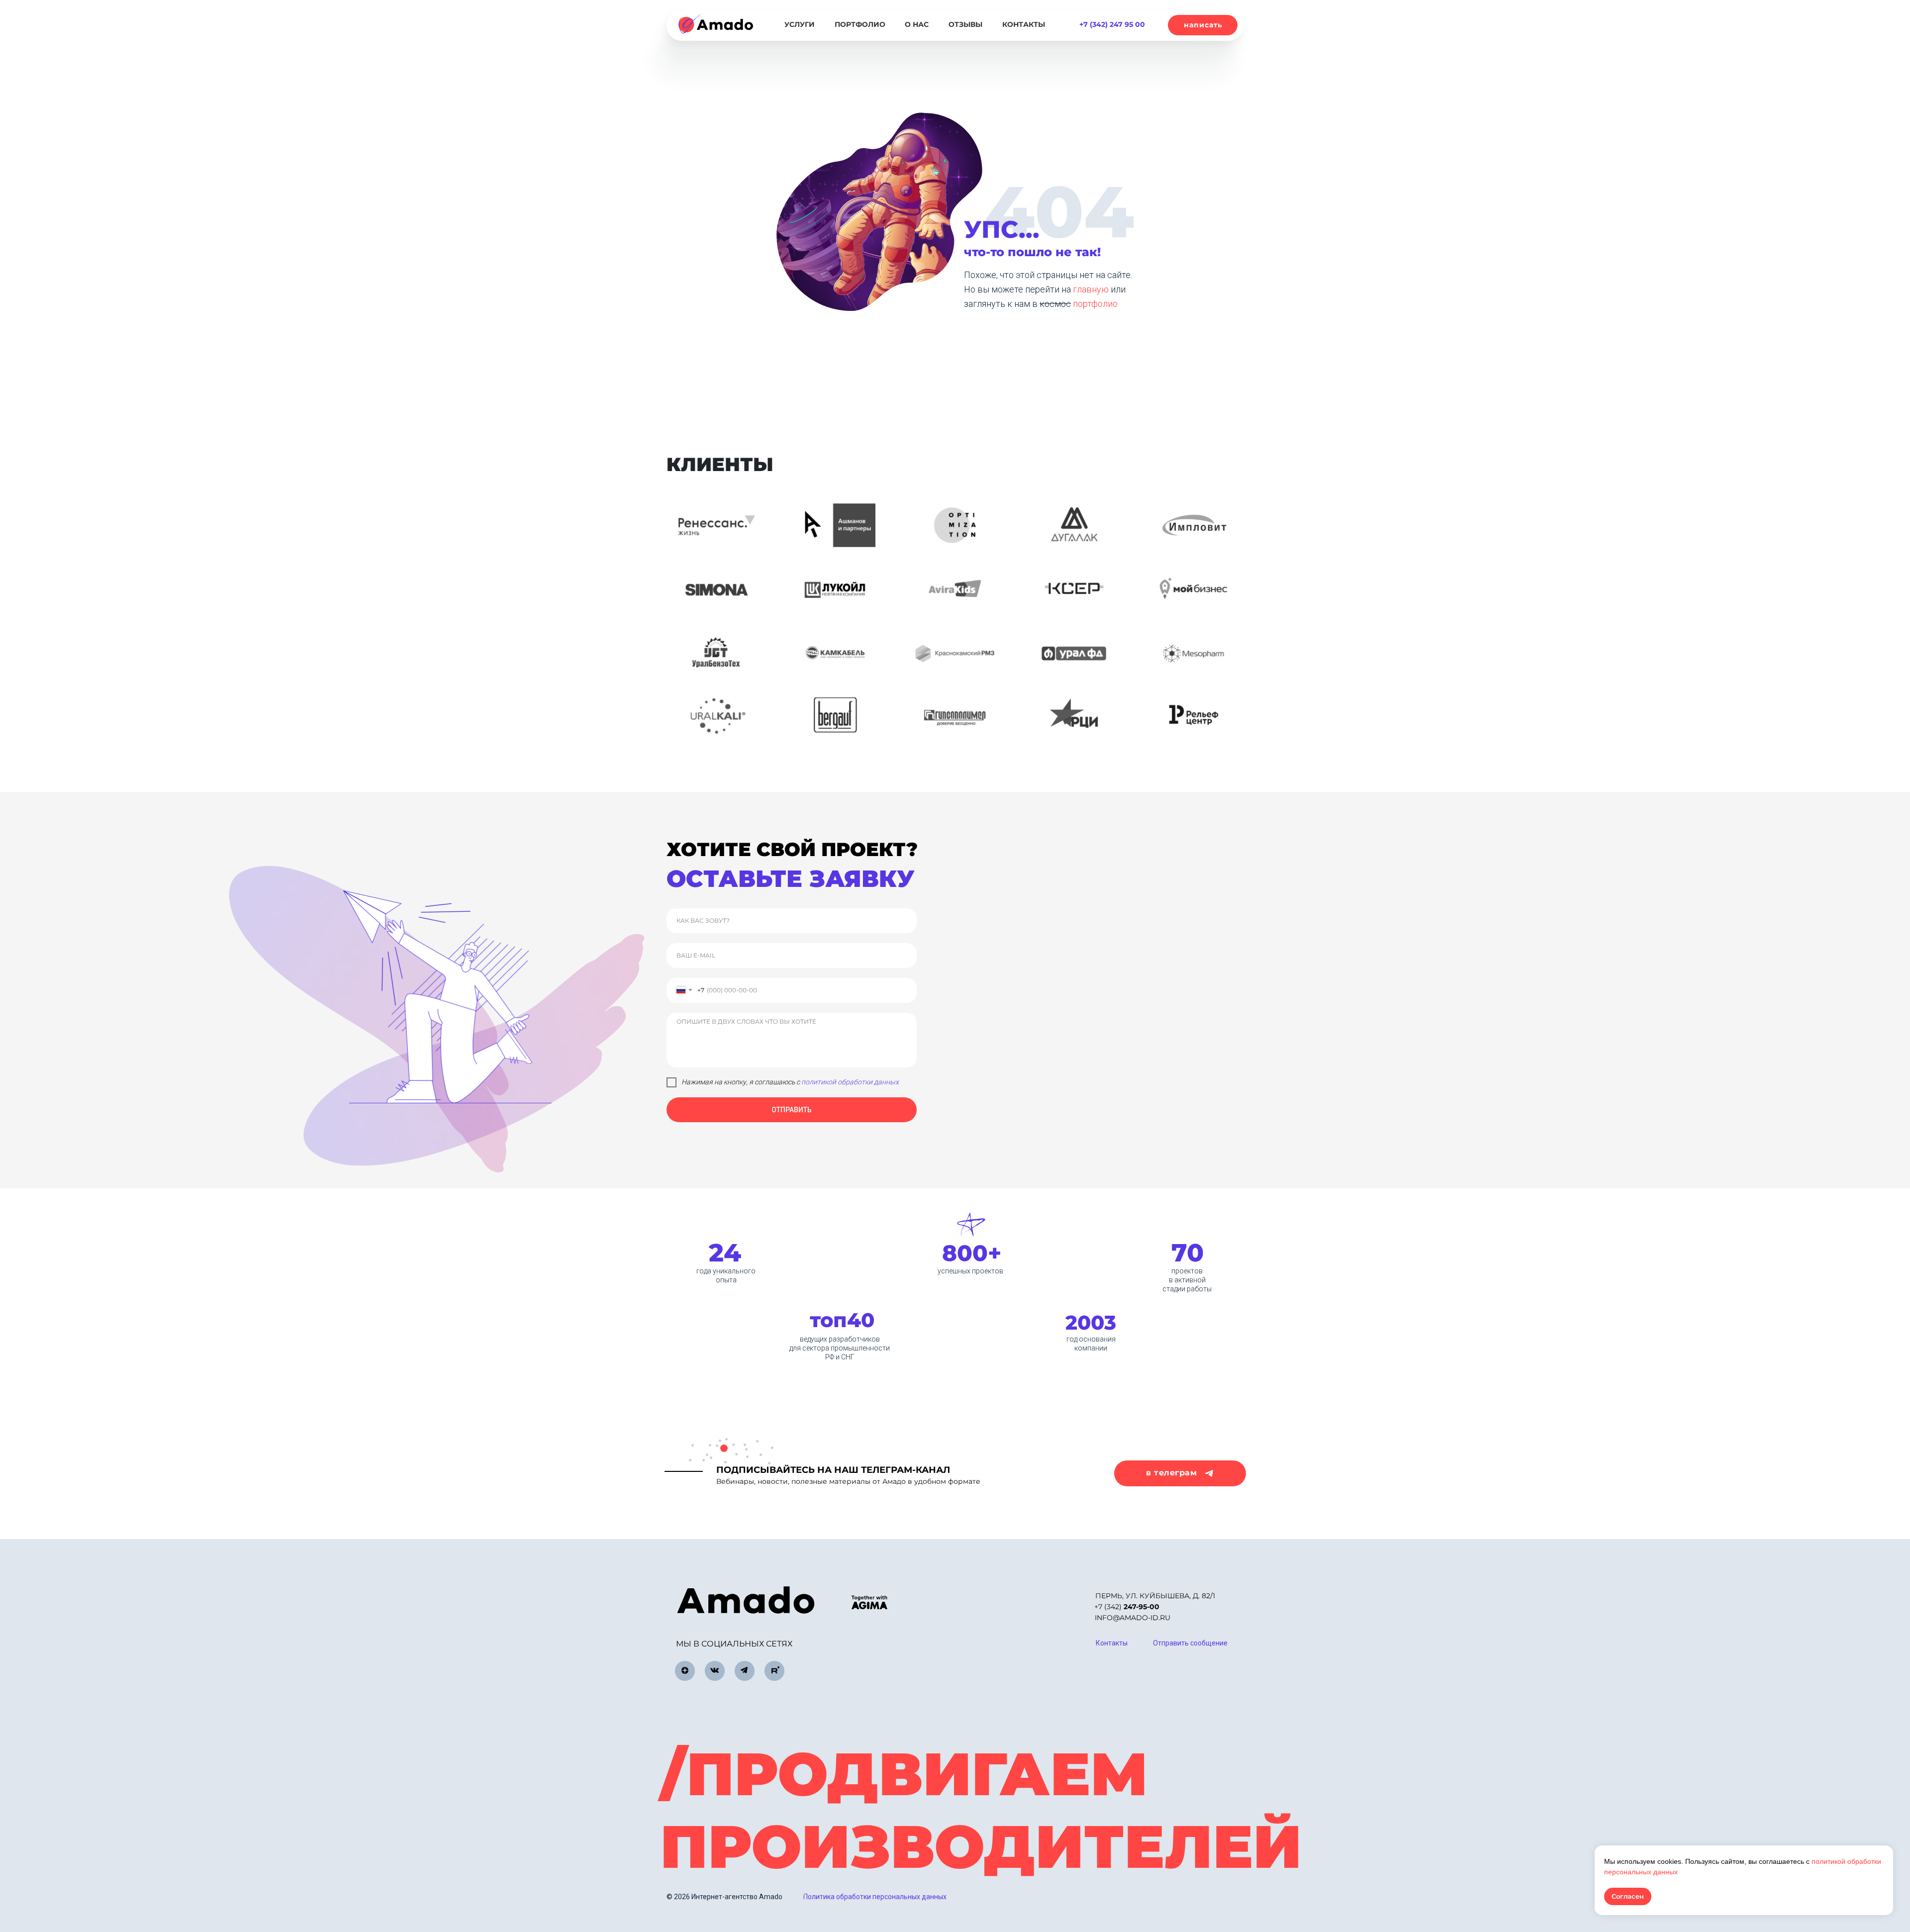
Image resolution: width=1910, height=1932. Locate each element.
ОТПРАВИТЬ (792, 1110)
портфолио (1095, 304)
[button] (1203, 25)
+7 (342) (1127, 1607)
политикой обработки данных (850, 1082)
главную (1092, 289)
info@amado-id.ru (1133, 1618)
